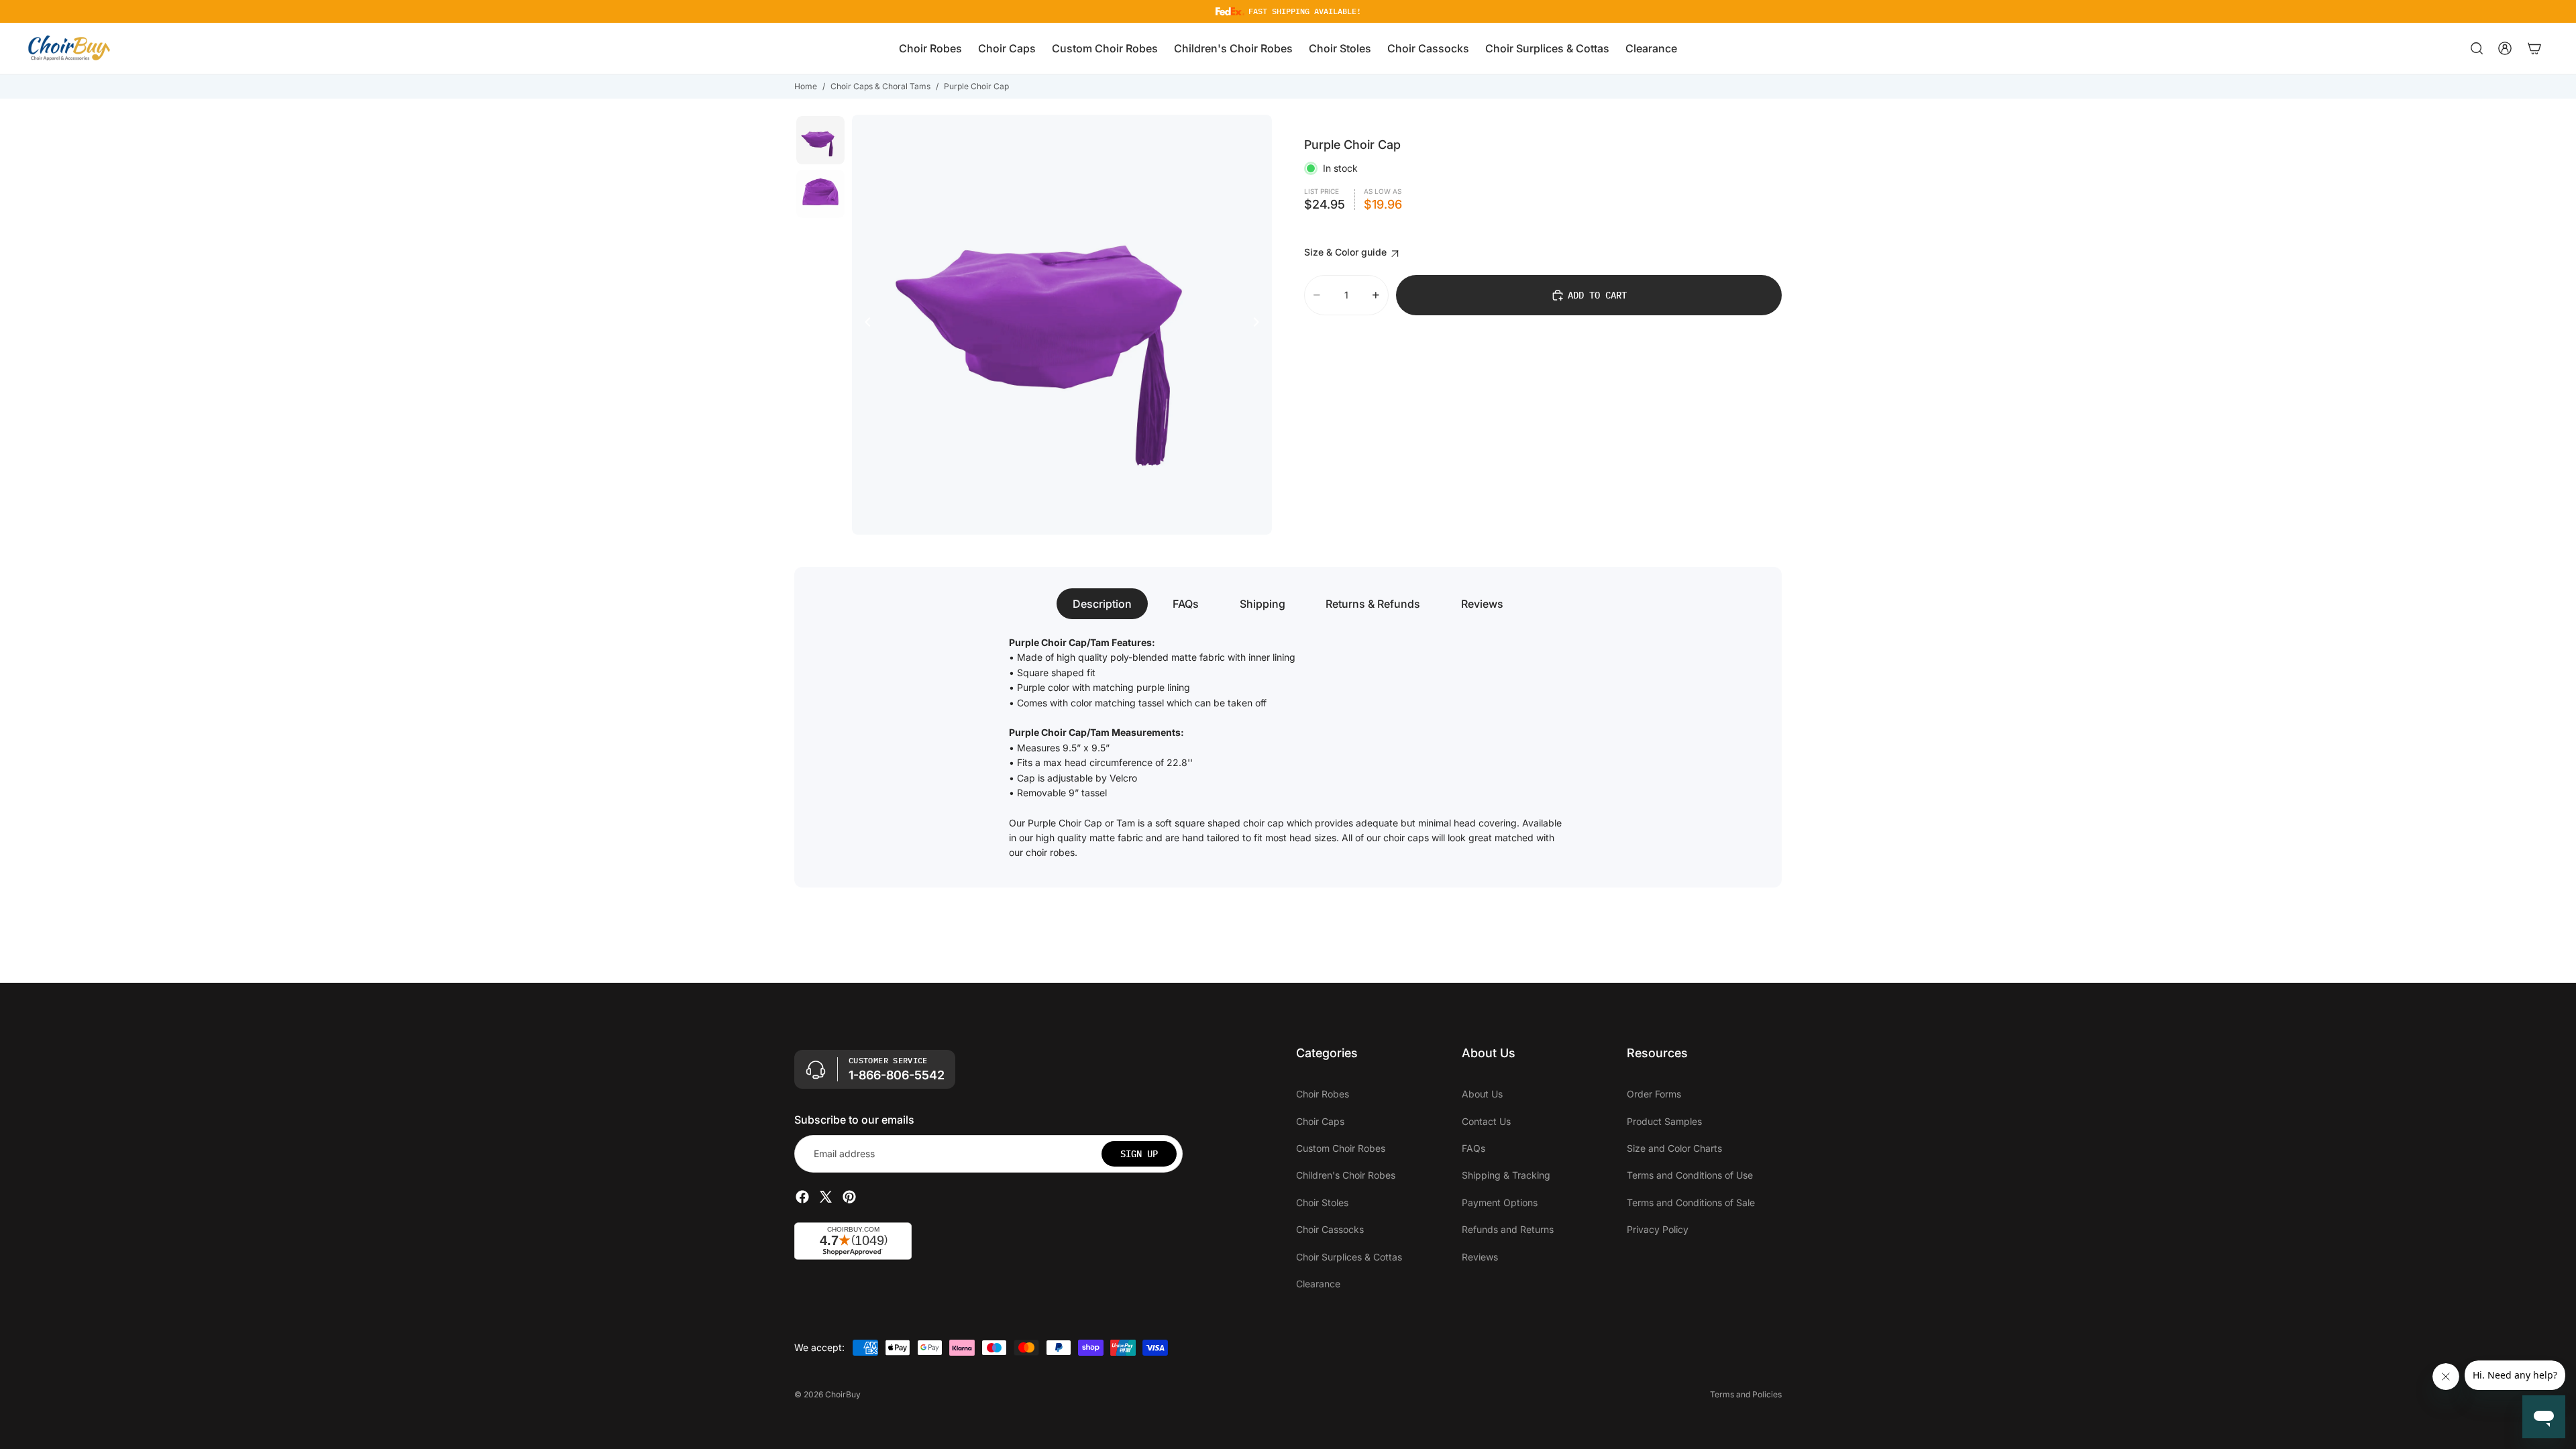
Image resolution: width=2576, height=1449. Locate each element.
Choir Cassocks (1330, 1229)
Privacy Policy (1658, 1229)
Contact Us (1486, 1121)
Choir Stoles (1322, 1202)
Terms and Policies (1746, 1394)
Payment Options (1500, 1202)
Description (1102, 604)
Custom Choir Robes (1341, 1147)
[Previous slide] (864, 325)
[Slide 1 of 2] (820, 140)
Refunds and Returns (1508, 1229)
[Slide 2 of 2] (820, 194)
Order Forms (1654, 1094)
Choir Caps (1320, 1121)
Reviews (1482, 604)
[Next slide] (1260, 325)
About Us (1482, 1094)
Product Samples (1664, 1121)
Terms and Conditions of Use (1690, 1175)
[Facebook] (802, 1197)
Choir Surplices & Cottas (1349, 1256)
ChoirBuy (843, 1394)
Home (806, 86)
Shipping (1263, 604)
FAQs (1186, 604)
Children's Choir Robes (1346, 1175)
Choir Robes (1323, 1094)
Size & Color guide (1347, 252)
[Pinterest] (849, 1197)
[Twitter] (826, 1197)
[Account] (2505, 48)
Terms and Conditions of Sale (1691, 1202)
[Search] (2477, 48)
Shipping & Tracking (1506, 1175)
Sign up (1139, 1153)
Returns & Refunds (1373, 604)
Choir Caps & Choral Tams (880, 86)
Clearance (1318, 1283)
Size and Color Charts (1674, 1147)
